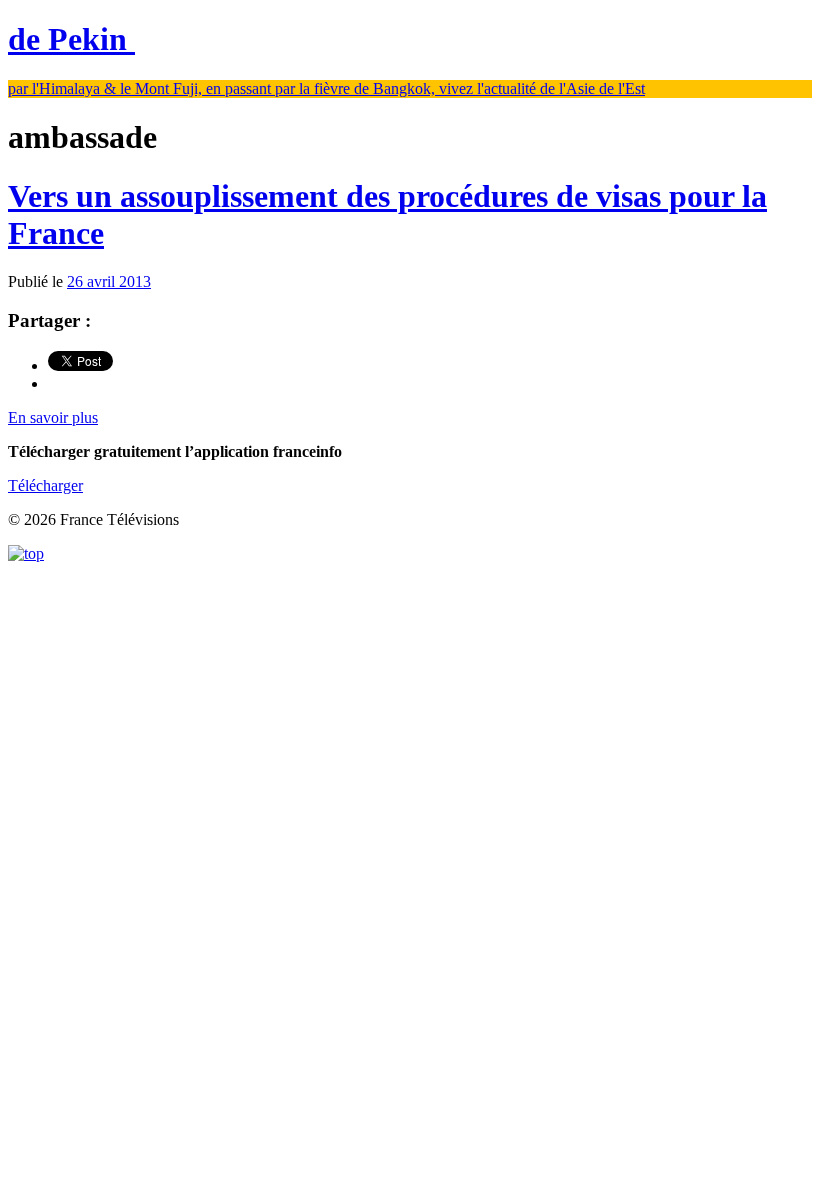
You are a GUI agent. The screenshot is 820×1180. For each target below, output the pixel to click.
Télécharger (45, 485)
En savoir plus (53, 417)
